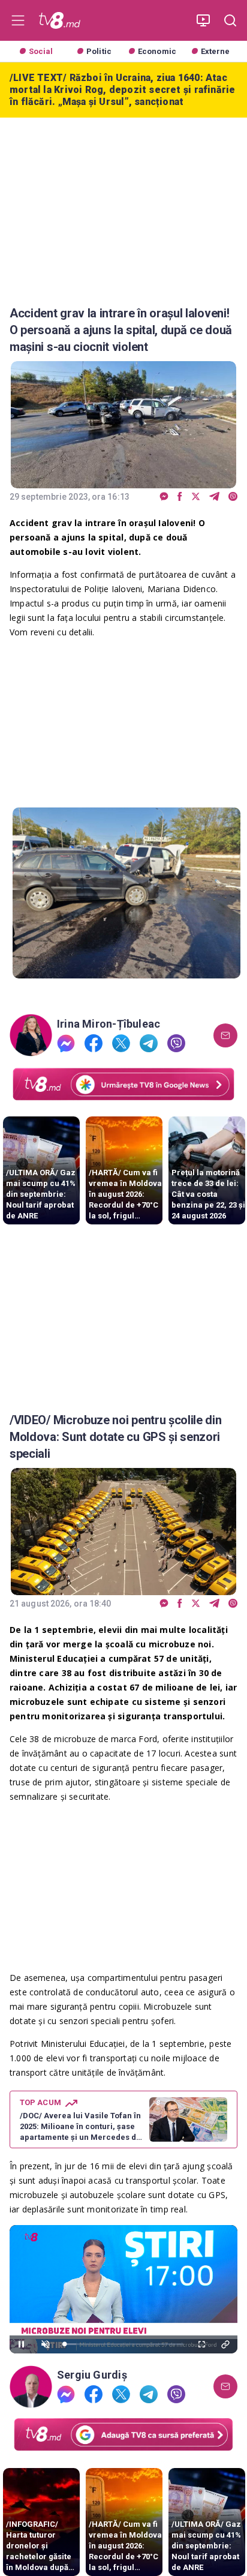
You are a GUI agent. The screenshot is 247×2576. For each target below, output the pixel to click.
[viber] (233, 497)
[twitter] (196, 497)
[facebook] (180, 497)
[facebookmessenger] (164, 497)
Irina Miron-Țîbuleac (109, 1024)
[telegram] (214, 497)
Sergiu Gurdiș (92, 2375)
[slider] (123, 2344)
